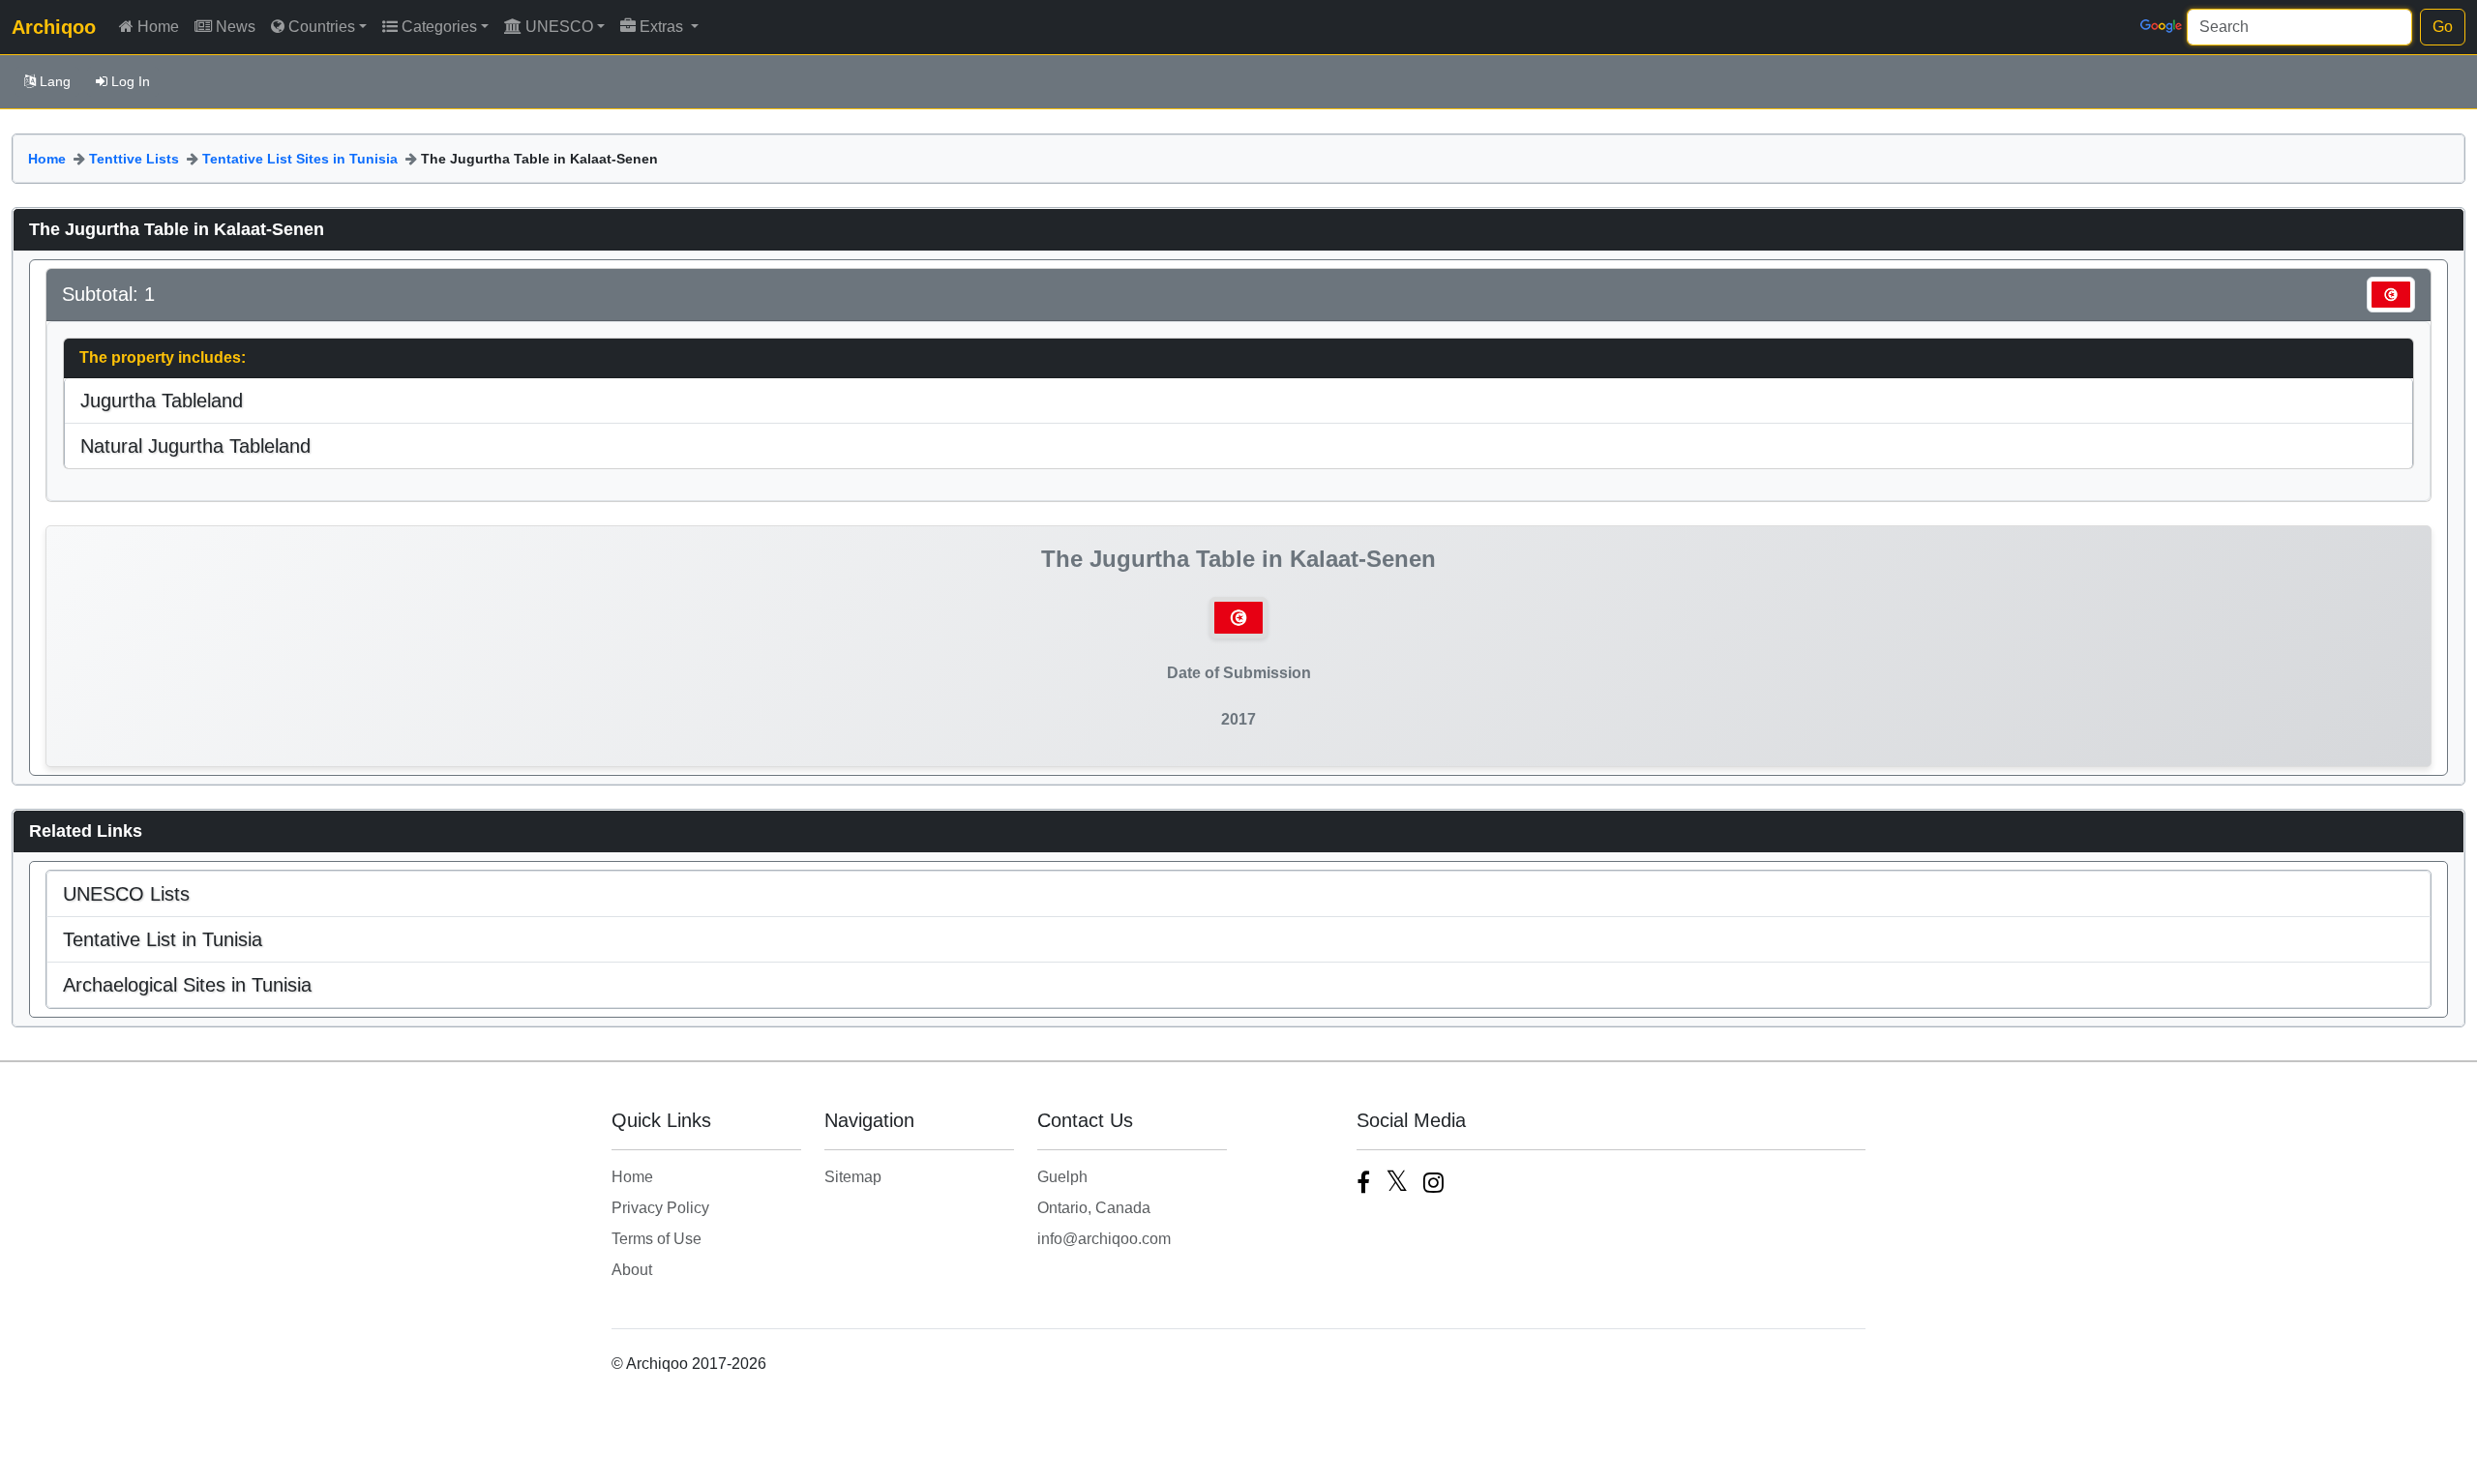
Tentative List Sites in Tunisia (300, 159)
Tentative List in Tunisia (163, 939)
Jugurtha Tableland (162, 401)
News (236, 27)
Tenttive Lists (134, 159)
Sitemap (853, 1177)
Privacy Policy (660, 1208)
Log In (131, 81)
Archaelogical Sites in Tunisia (187, 985)
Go (2443, 27)
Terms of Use (657, 1239)
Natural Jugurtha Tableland (195, 446)
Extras (663, 27)
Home (158, 27)
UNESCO (559, 27)
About (632, 1270)
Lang (55, 81)
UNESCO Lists (126, 894)
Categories (439, 27)
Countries (322, 27)
